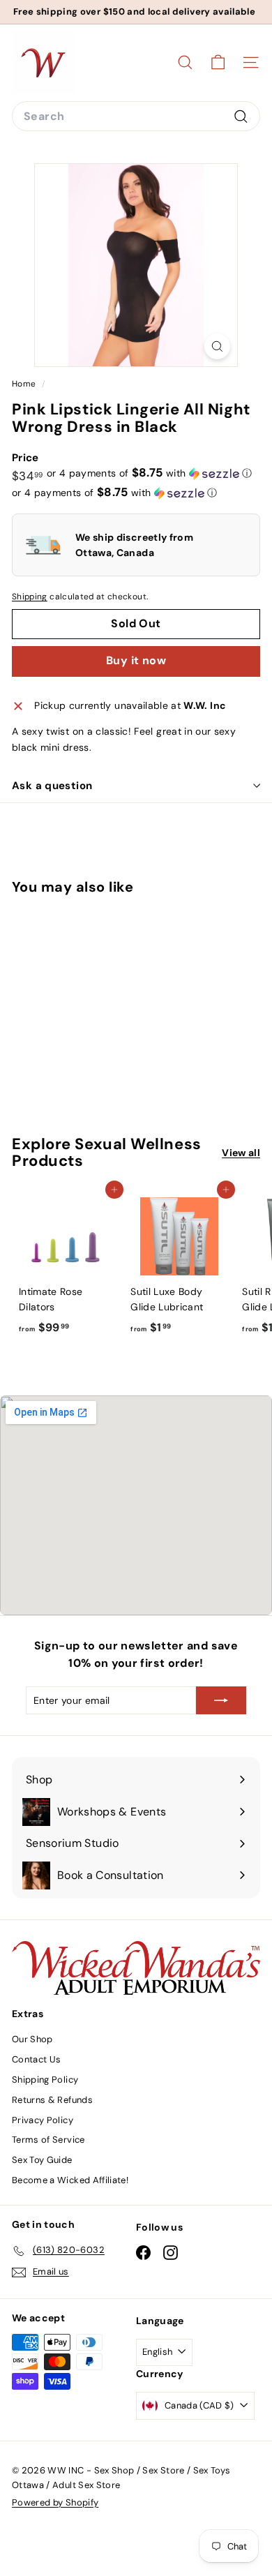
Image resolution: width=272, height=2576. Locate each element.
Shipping (30, 597)
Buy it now (136, 660)
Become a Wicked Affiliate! (70, 2180)
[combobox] (136, 117)
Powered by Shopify (55, 2502)
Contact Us (37, 2059)
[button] (150, 473)
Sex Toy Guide (42, 2160)
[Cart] (218, 62)
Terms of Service (48, 2140)
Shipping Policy (45, 2080)
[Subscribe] (221, 1700)
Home (25, 384)
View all (241, 1153)
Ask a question (52, 786)
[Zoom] (217, 346)
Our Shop (32, 2039)
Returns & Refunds (52, 2100)
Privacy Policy (43, 2120)
